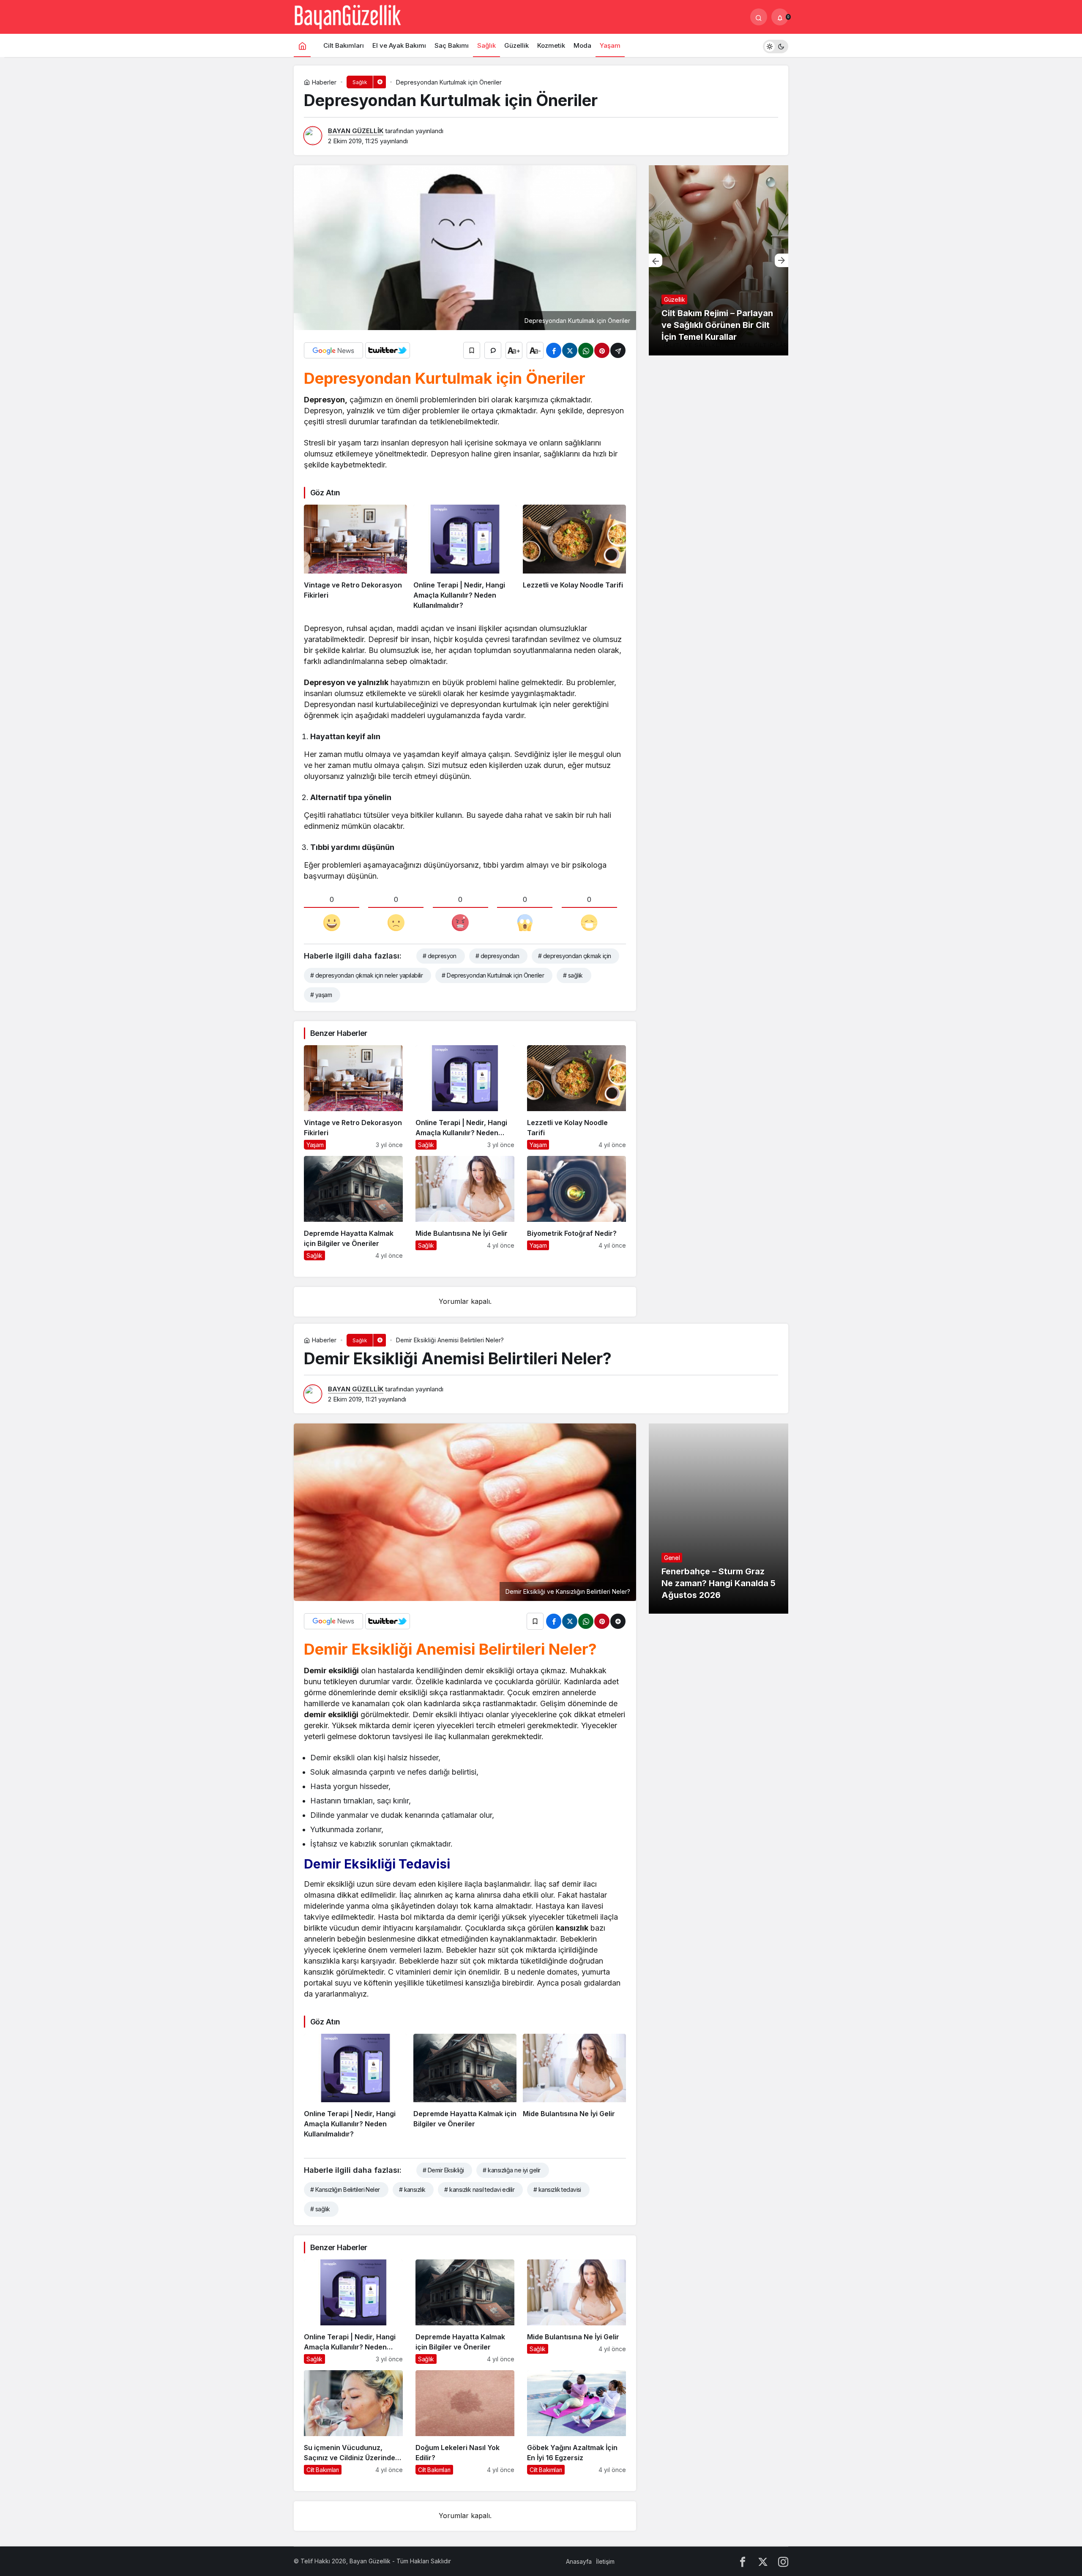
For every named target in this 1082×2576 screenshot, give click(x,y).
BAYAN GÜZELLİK (356, 131)
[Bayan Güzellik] (347, 16)
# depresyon (440, 956)
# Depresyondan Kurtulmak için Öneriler (493, 975)
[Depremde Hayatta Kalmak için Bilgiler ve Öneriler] (353, 1208)
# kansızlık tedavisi (557, 2189)
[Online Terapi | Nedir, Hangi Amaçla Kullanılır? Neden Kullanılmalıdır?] (465, 557)
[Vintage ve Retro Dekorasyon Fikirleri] (355, 557)
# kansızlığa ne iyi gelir (511, 2170)
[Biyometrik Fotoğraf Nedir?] (577, 1208)
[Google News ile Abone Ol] (333, 350)
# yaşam (321, 995)
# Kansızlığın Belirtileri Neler (345, 2189)
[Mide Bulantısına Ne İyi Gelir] (465, 1208)
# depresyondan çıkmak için (574, 956)
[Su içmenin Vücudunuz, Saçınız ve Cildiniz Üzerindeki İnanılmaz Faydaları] (353, 2422)
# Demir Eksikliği (443, 2170)
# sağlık (573, 975)
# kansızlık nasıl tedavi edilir (479, 2189)
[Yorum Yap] (493, 350)
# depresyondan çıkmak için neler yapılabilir (366, 975)
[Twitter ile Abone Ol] (388, 350)
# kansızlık (412, 2189)
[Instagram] (783, 2561)
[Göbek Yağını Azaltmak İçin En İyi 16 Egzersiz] (577, 2422)
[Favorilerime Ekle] (472, 350)
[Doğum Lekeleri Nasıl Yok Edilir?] (465, 2422)
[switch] (776, 45)
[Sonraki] (781, 260)
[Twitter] (763, 2561)
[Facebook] (743, 2561)
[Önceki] (656, 260)
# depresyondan (497, 956)
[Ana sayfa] (302, 45)
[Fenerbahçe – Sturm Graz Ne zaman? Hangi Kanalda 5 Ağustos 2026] (719, 1519)
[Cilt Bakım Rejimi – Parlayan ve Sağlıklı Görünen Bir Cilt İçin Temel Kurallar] (719, 260)
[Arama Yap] (759, 17)
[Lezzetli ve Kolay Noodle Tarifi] (574, 557)
